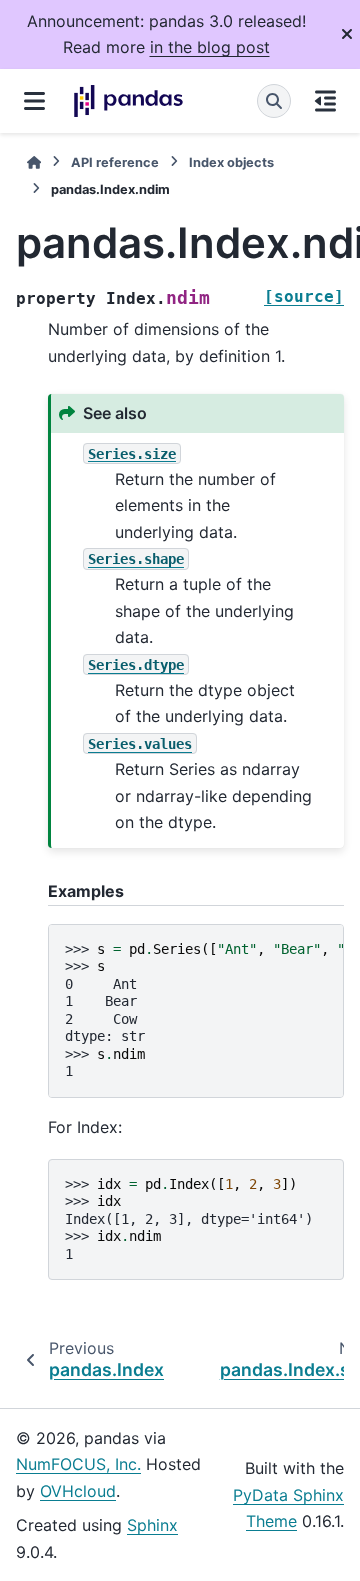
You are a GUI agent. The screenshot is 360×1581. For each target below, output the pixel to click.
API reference (115, 162)
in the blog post (210, 47)
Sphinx (152, 1525)
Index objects (231, 162)
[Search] (274, 101)
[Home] (34, 162)
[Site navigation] (34, 101)
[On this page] (325, 101)
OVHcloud (78, 1491)
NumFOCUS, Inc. (78, 1464)
